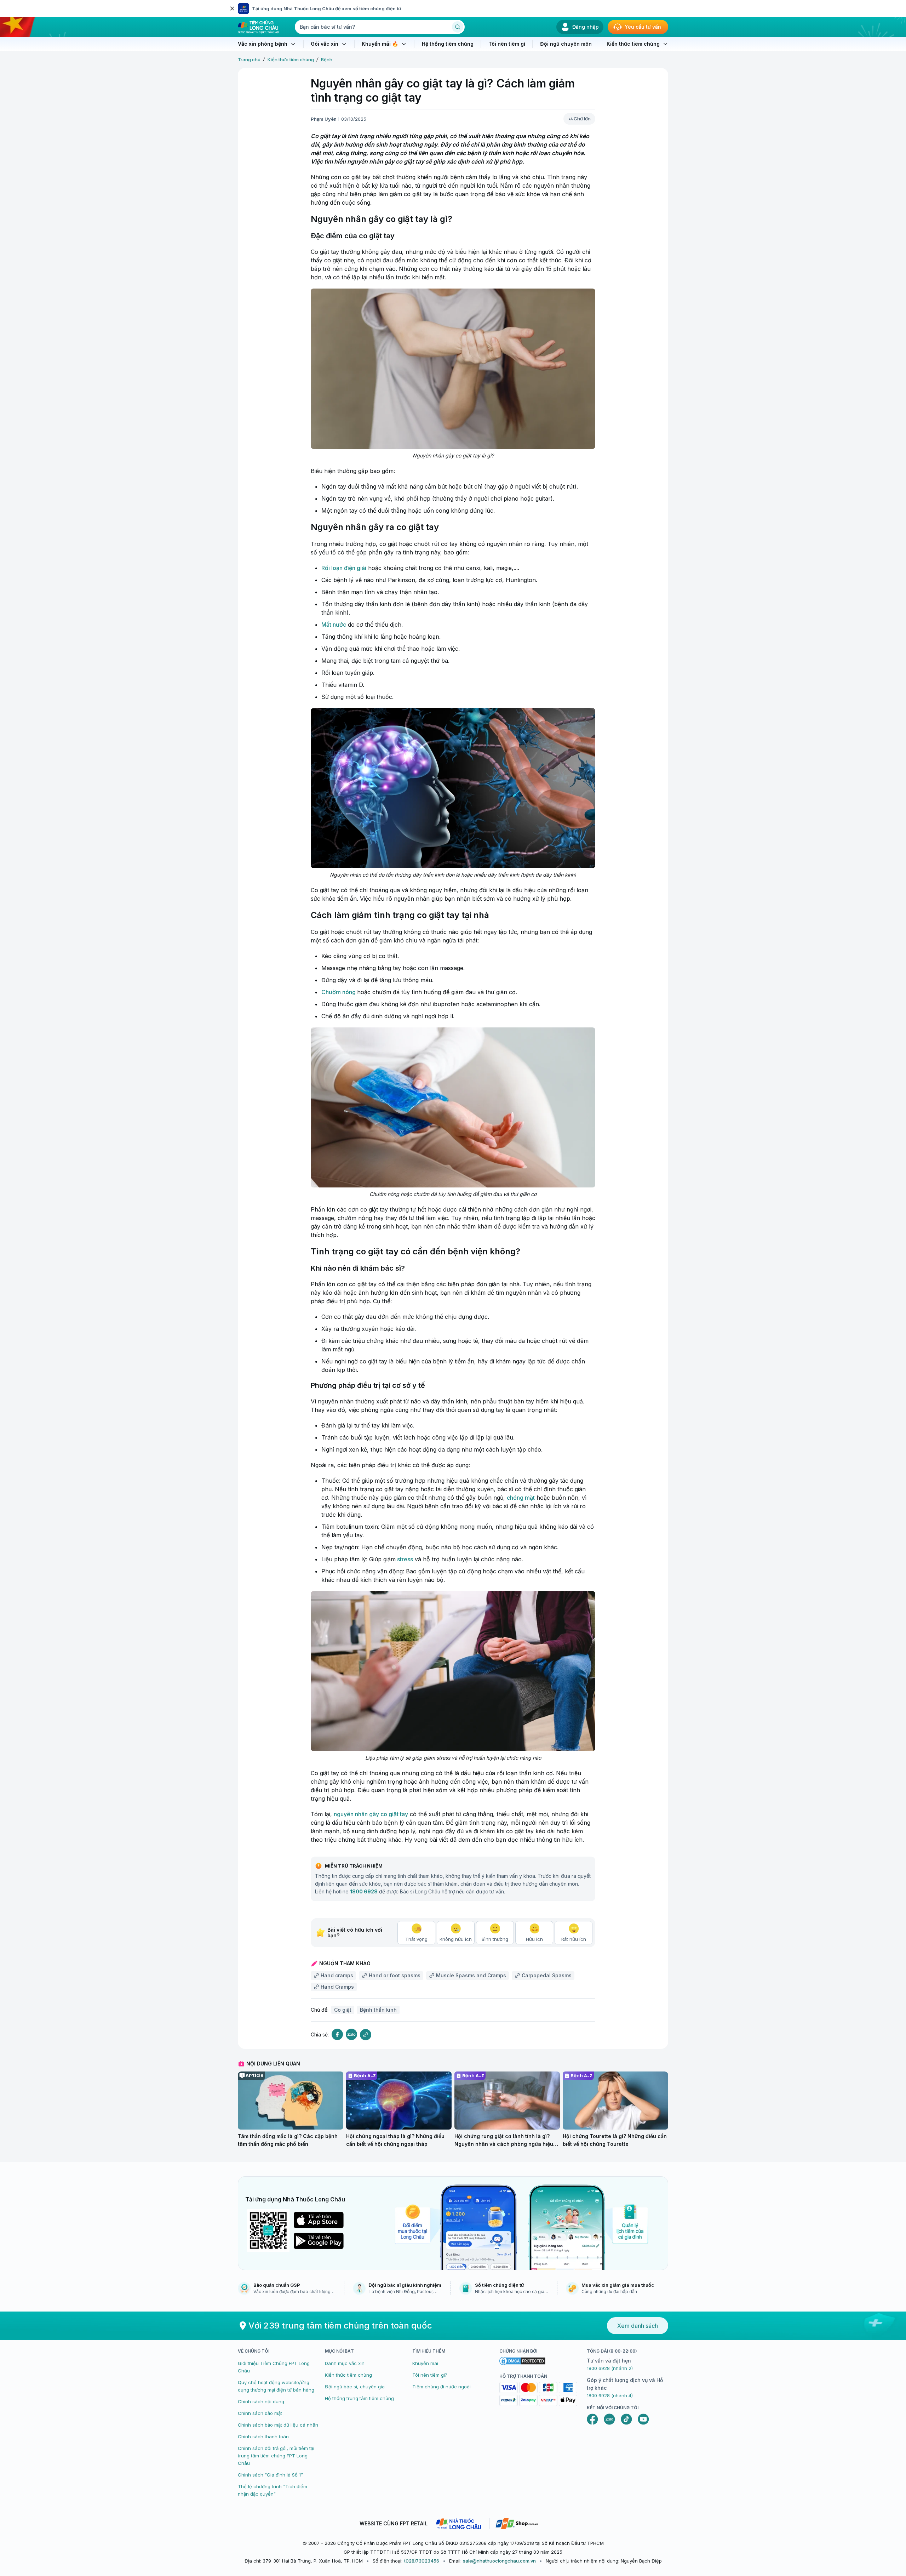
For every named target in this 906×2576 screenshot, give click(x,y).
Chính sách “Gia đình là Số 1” (270, 2475)
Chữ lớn (582, 119)
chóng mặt (521, 1498)
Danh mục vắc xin (345, 2363)
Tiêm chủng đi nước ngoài (441, 2387)
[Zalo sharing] (351, 2034)
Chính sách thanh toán (263, 2437)
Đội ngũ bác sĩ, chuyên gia (355, 2387)
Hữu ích (534, 1939)
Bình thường (495, 1939)
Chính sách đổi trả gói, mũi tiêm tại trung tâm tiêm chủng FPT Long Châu (276, 2456)
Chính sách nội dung (261, 2401)
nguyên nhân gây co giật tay (371, 1814)
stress (404, 1559)
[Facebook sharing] (337, 2034)
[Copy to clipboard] (366, 2035)
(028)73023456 (422, 2561)
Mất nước (334, 625)
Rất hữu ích (574, 1939)
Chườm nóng (339, 992)
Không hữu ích (456, 1939)
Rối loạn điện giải (344, 568)
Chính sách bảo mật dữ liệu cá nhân (278, 2425)
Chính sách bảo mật (260, 2413)
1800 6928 (364, 1891)
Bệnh (327, 59)
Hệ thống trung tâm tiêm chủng (359, 2398)
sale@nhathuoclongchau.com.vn (499, 2561)
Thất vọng (416, 1939)
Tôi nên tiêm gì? (430, 2375)
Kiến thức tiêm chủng (291, 59)
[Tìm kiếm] (458, 27)
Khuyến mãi (425, 2363)
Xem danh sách (638, 2326)
